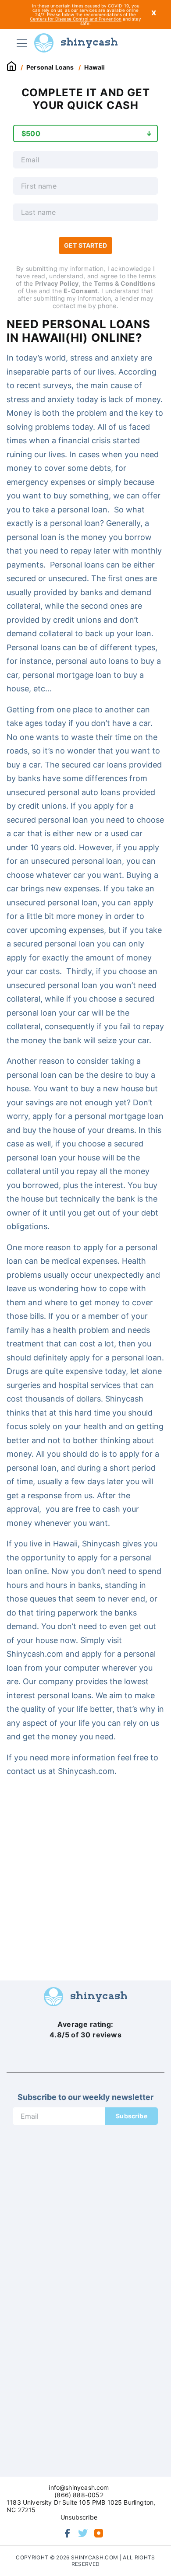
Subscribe (132, 2116)
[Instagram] (99, 2533)
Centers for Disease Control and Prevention (76, 19)
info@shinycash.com (79, 2487)
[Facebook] (67, 2533)
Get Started (85, 245)
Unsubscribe (79, 2517)
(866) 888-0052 (79, 2495)
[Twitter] (83, 2533)
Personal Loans (50, 67)
